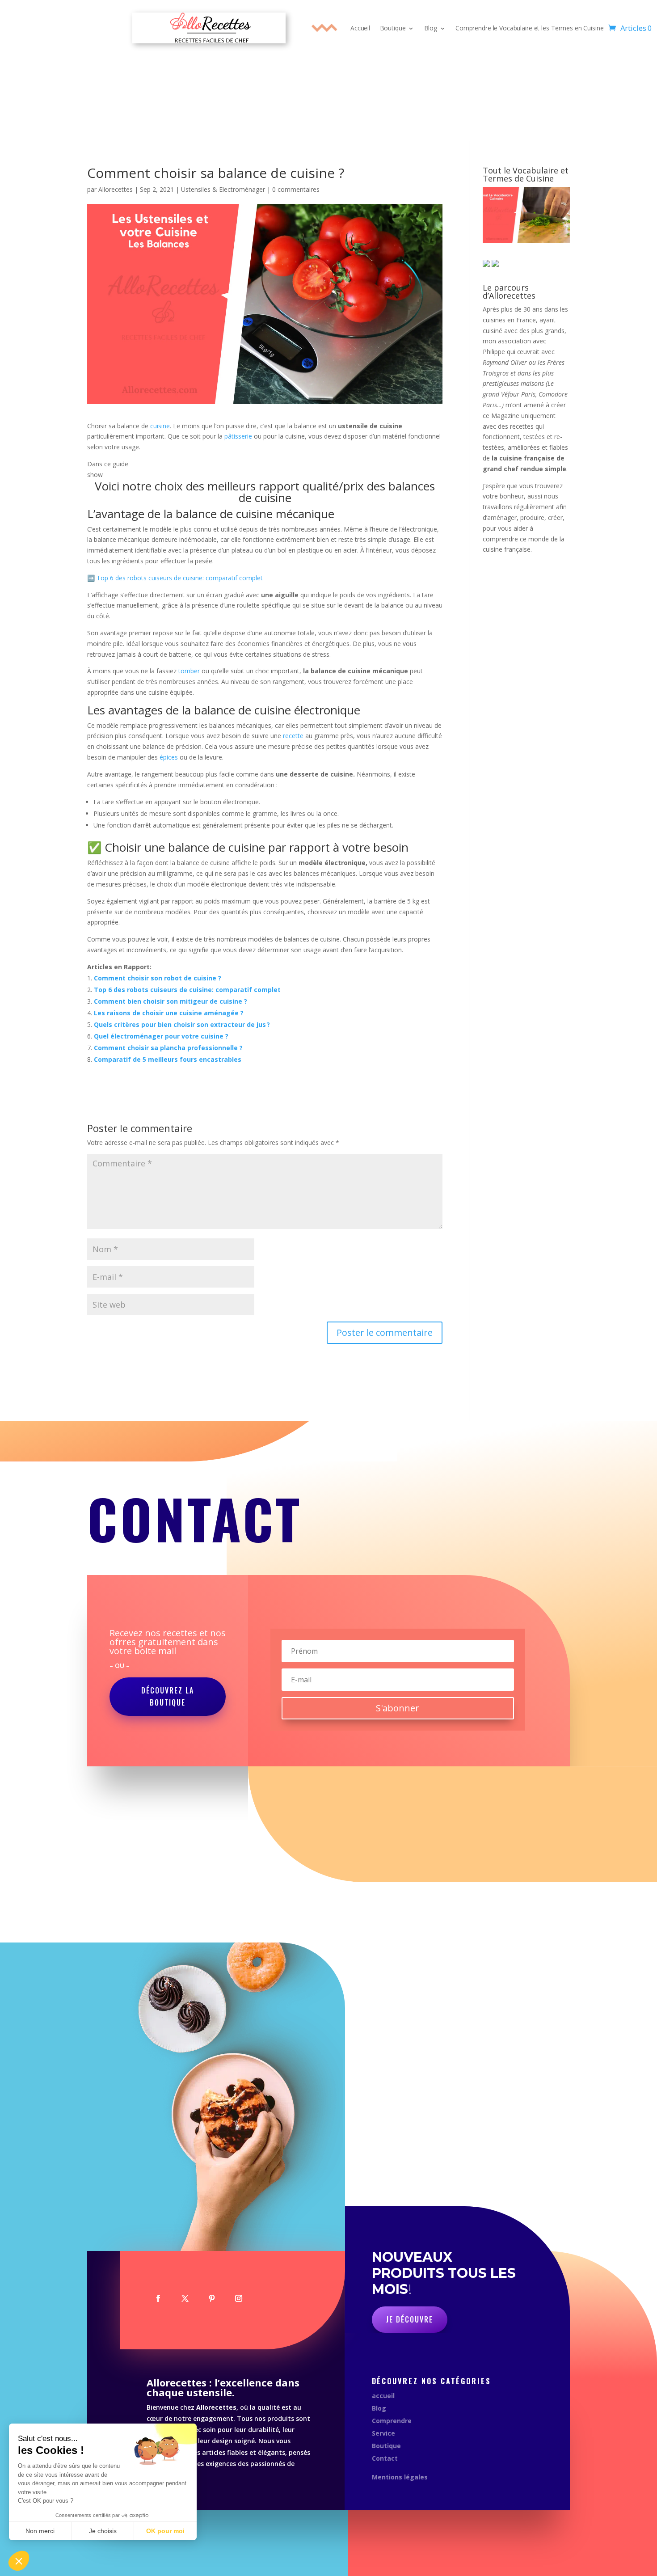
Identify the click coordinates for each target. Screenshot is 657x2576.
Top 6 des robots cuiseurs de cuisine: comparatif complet (180, 578)
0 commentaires (296, 189)
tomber (189, 671)
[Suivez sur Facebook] (158, 2298)
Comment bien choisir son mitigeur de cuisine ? (171, 1001)
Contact (385, 2458)
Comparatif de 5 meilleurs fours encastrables (168, 1059)
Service (383, 2433)
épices (169, 757)
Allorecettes (116, 189)
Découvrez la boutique (168, 1696)
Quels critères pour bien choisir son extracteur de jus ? (182, 1024)
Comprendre (392, 2421)
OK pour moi (165, 2531)
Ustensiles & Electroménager (223, 189)
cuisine (160, 426)
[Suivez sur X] (185, 2298)
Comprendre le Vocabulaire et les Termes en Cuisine (529, 28)
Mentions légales (400, 2477)
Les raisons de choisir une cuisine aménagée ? (169, 1013)
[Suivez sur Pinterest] (212, 2298)
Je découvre (410, 2319)
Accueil (360, 28)
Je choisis (103, 2531)
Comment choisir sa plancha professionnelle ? (168, 1048)
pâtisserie (238, 436)
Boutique (393, 28)
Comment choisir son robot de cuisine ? (158, 978)
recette (293, 736)
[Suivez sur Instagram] (239, 2298)
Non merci (40, 2531)
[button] (19, 2561)
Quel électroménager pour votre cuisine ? (161, 1036)
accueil (383, 2396)
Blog (431, 28)
